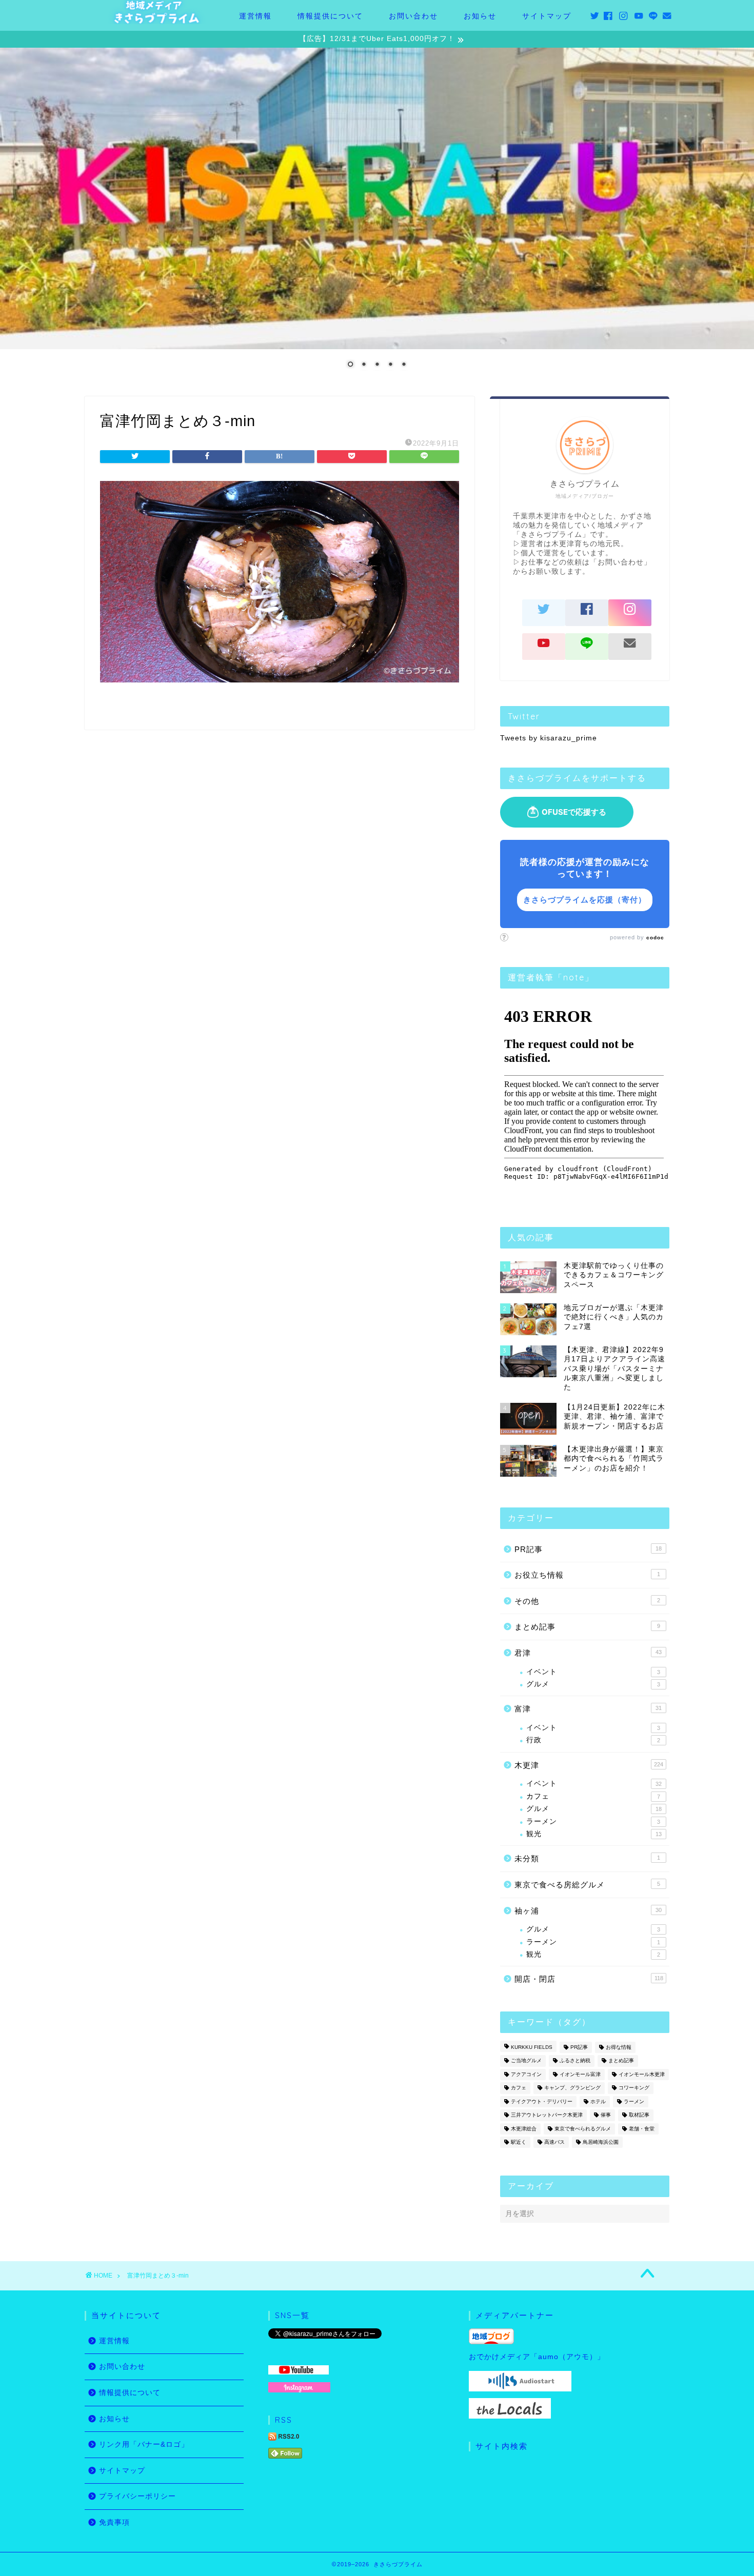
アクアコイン (526, 2074)
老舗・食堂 (642, 2129)
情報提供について (330, 16)
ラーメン (593, 1822)
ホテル (598, 2101)
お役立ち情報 (587, 1575)
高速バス (554, 2142)
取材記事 (639, 2115)
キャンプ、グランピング (572, 2088)
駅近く (519, 2142)
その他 (587, 1601)
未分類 (587, 1858)
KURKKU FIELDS (532, 2047)
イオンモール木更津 (642, 2074)
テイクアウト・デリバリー (542, 2101)
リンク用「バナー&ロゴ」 (144, 2444)
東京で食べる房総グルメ (587, 1885)
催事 (606, 2115)
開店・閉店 (589, 1979)
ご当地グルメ (526, 2061)
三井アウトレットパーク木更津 (547, 2115)
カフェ (593, 1796)
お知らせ (480, 16)
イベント (593, 1672)
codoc (655, 938)
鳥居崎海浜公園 (601, 2142)
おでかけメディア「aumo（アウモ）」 (537, 2357)
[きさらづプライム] (156, 21)
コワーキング (634, 2088)
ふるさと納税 (575, 2061)
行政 (593, 1740)
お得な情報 (619, 2047)
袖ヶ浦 (588, 1911)
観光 (594, 1834)
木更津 (589, 1765)
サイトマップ (547, 16)
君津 (588, 1653)
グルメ (593, 1684)
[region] (377, 214)
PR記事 (588, 1549)
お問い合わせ (413, 16)
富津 (588, 1709)
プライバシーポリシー (137, 2496)
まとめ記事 (587, 1627)
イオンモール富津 (580, 2074)
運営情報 (255, 16)
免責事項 (114, 2522)
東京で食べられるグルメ (583, 2129)
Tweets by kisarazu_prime (549, 738)
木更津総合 (524, 2129)
